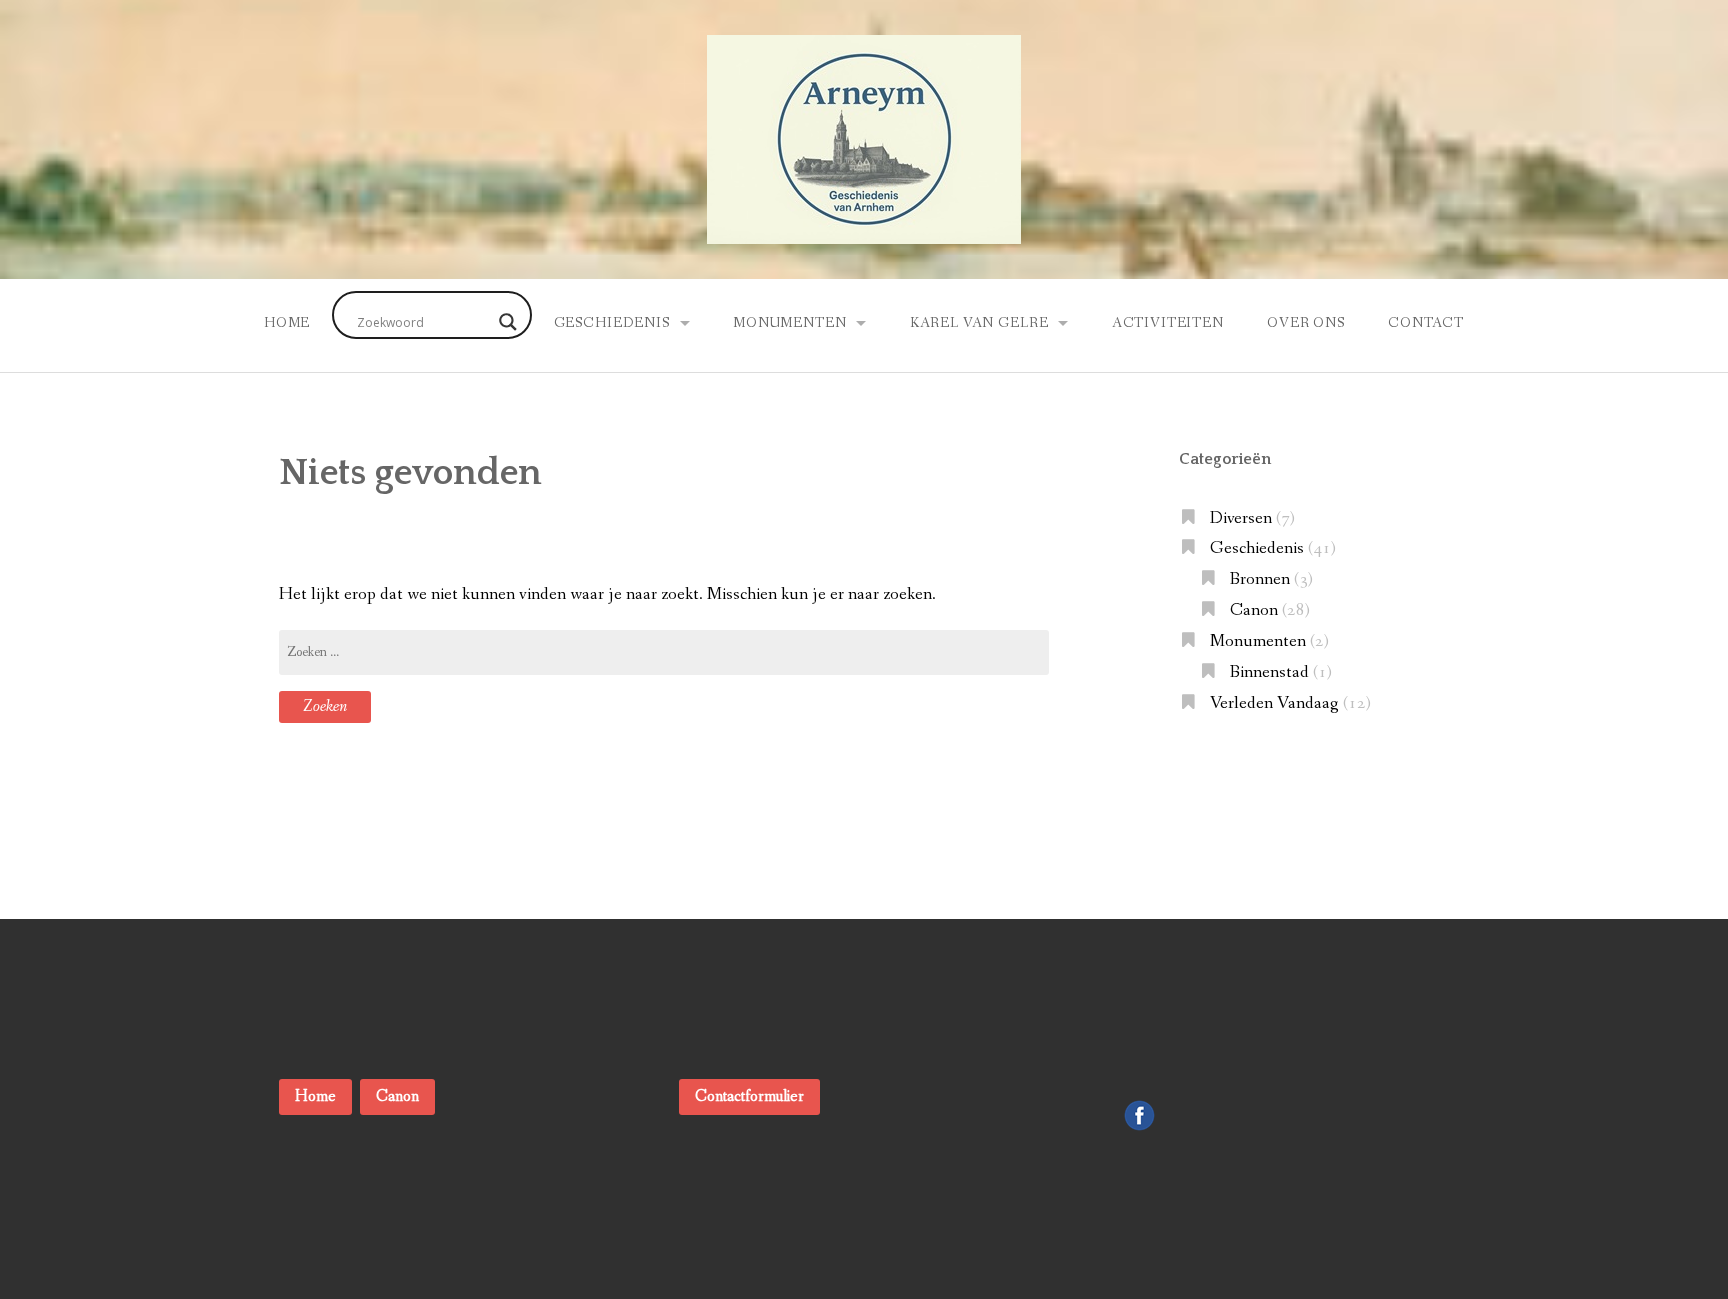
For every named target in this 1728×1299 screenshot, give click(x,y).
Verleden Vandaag (1274, 703)
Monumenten (789, 323)
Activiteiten (1168, 323)
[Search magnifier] (508, 322)
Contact (1426, 323)
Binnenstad (1269, 672)
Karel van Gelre (979, 323)
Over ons (1306, 323)
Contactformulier (749, 1096)
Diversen (1241, 518)
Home (287, 323)
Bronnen (1260, 579)
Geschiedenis (612, 323)
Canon (1254, 610)
